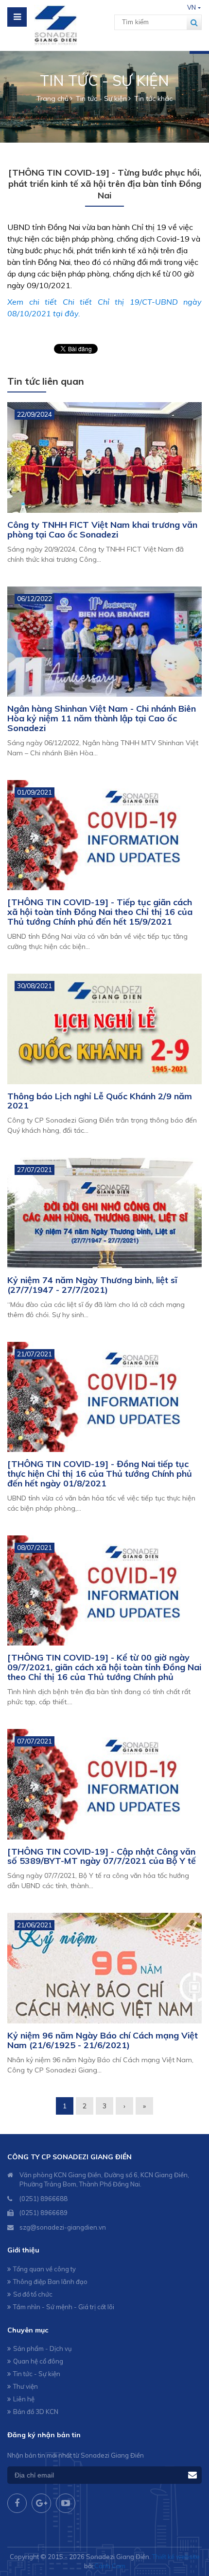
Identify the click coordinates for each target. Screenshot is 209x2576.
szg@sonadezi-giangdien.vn (63, 2227)
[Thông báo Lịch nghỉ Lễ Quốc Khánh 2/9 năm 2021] (104, 1029)
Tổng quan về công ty (44, 2269)
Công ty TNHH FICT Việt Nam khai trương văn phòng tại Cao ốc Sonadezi (102, 530)
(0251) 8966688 (44, 2199)
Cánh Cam (110, 2566)
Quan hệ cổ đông (38, 2361)
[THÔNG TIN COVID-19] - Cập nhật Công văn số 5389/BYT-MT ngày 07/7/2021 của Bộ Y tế (102, 1856)
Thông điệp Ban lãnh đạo (50, 2282)
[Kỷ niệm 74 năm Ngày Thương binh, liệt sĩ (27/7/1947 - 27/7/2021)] (104, 1213)
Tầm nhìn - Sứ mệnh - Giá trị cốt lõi (64, 2307)
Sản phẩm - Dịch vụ (43, 2348)
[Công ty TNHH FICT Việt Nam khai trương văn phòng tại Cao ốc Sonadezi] (104, 457)
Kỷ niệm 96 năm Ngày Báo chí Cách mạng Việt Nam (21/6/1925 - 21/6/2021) (103, 2040)
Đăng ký (192, 2475)
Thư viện (26, 2386)
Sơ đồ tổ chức (33, 2294)
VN (192, 7)
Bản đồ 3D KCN (36, 2412)
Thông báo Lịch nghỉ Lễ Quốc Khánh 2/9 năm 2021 (100, 1101)
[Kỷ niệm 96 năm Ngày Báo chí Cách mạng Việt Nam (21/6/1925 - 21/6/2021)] (104, 1968)
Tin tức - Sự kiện (37, 2374)
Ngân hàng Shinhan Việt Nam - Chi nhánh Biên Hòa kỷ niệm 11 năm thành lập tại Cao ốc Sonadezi (102, 718)
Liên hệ (24, 2399)
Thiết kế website (176, 2557)
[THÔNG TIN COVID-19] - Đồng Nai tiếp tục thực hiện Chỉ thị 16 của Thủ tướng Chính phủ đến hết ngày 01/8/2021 (100, 1474)
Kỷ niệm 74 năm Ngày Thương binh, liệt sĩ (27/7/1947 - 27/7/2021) (92, 1285)
